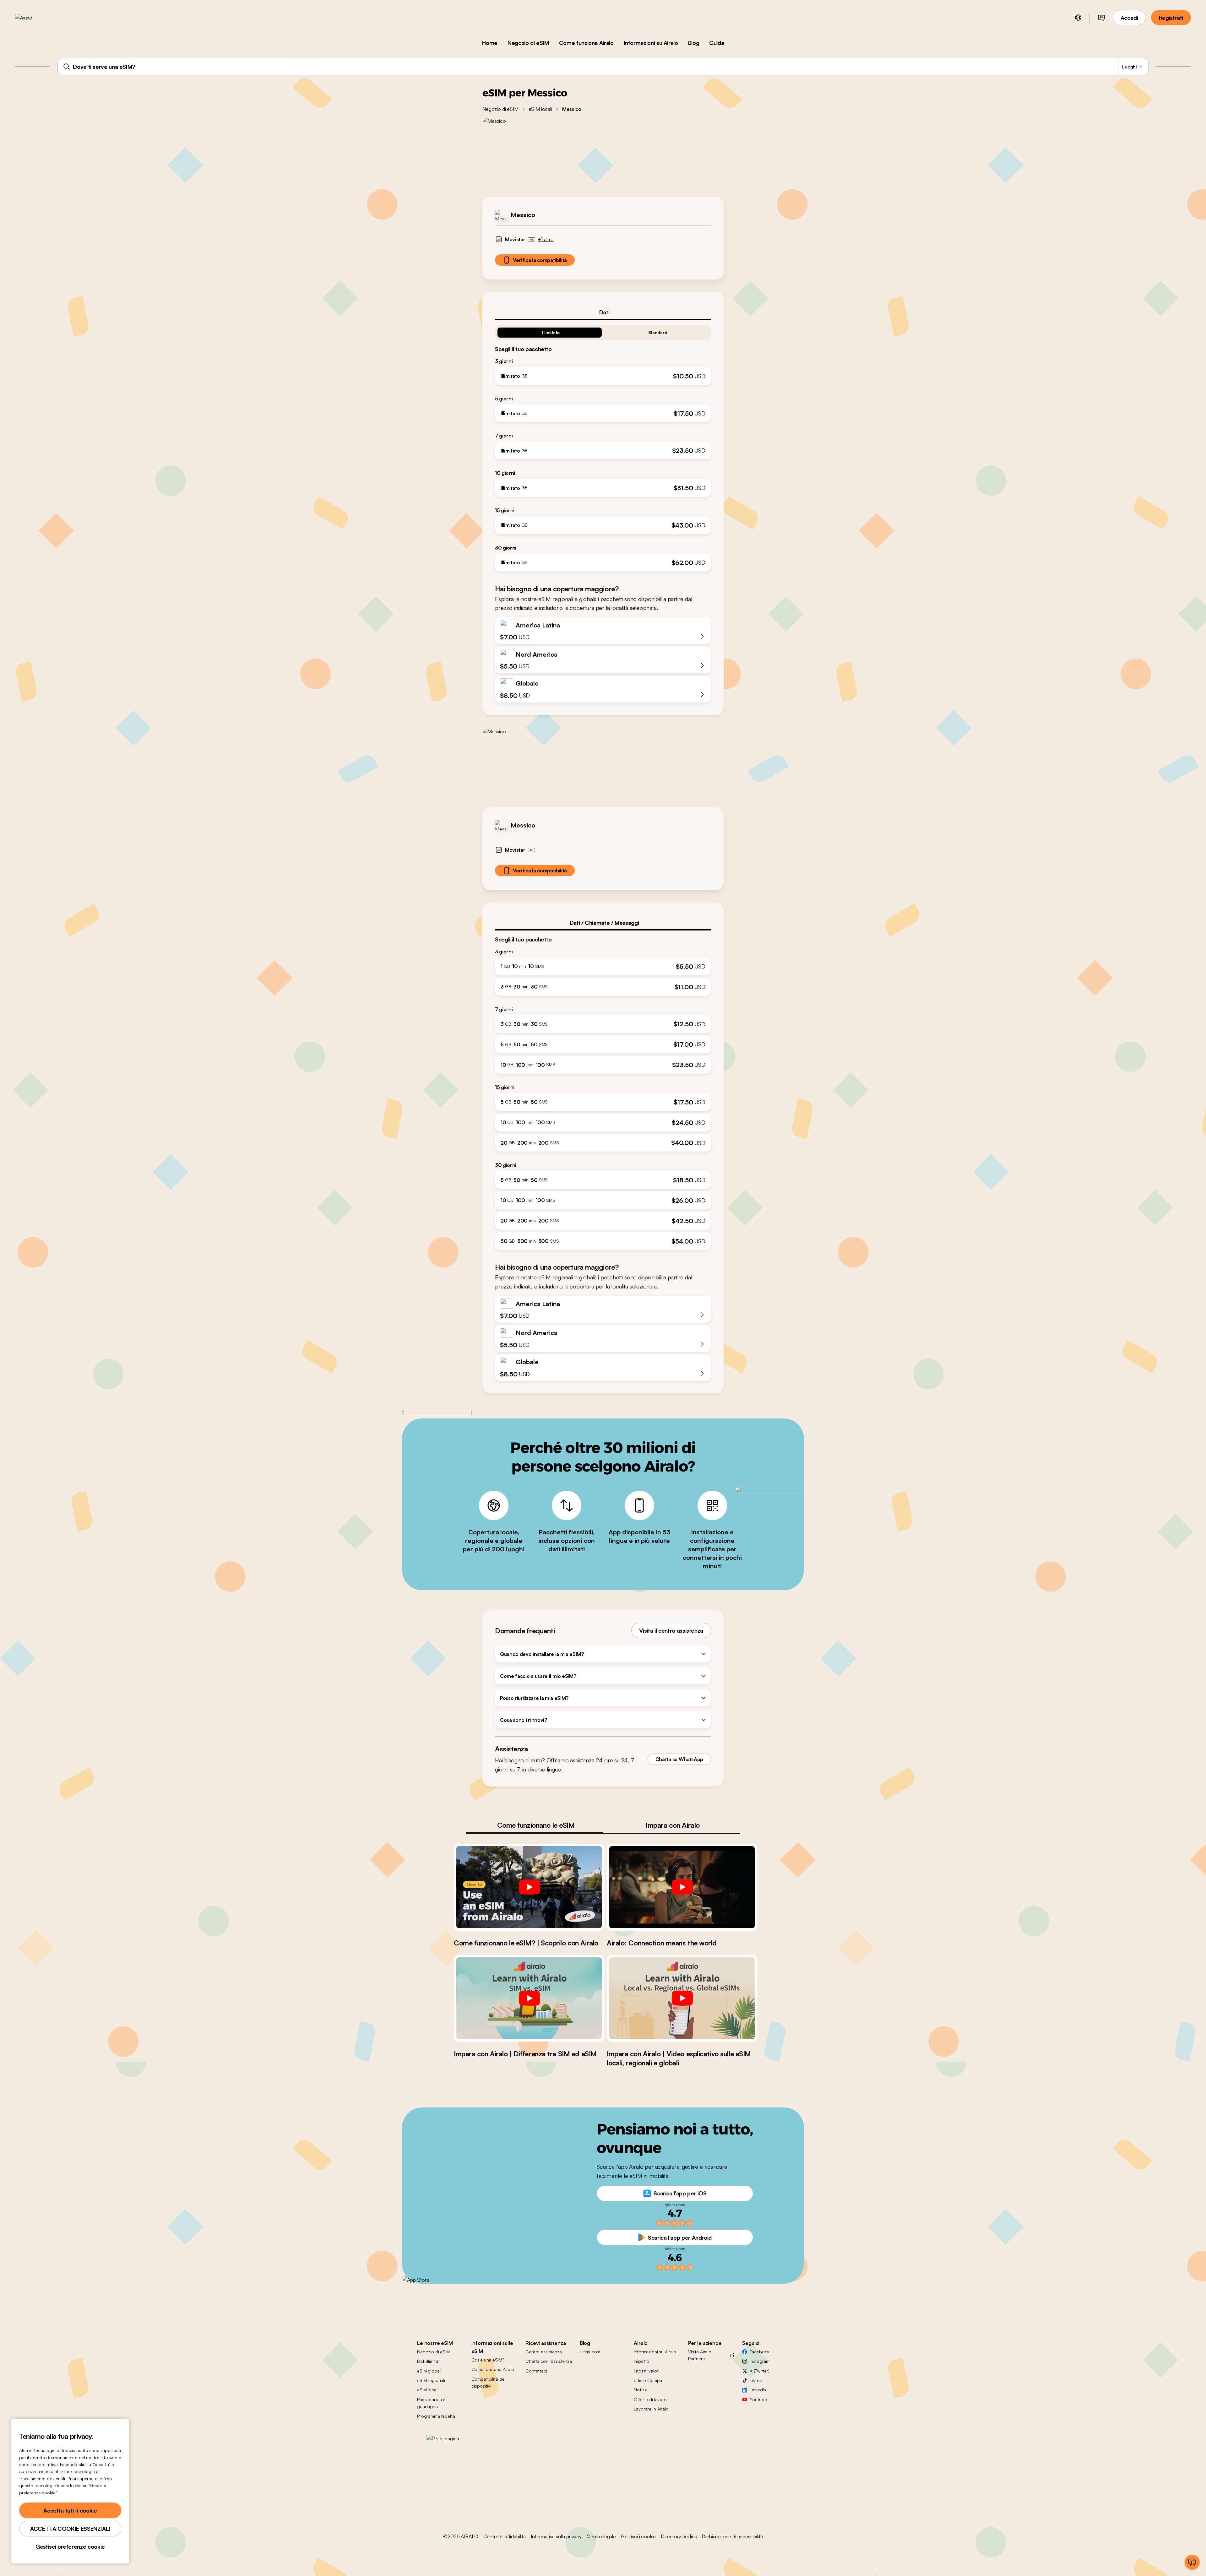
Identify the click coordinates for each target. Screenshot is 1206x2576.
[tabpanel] (603, 446)
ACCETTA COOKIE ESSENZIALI (70, 2529)
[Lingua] (1078, 18)
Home (490, 43)
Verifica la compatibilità (540, 260)
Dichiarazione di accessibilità (732, 2536)
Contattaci (536, 2371)
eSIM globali (429, 2371)
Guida (717, 43)
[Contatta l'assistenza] (1192, 2562)
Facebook (760, 2352)
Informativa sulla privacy (556, 2536)
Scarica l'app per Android (680, 2237)
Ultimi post (590, 2352)
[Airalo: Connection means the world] (682, 1887)
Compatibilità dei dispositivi (489, 2382)
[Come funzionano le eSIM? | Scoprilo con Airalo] (529, 1887)
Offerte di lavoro (650, 2399)
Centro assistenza (544, 2352)
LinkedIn (758, 2390)
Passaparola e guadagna (431, 2403)
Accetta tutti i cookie (70, 2510)
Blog (694, 43)
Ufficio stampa (648, 2380)
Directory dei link (679, 2536)
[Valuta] (1101, 18)
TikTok (756, 2380)
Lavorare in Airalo (651, 2409)
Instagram (760, 2361)
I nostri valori (646, 2371)
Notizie (641, 2390)
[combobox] (603, 67)
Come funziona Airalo (586, 43)
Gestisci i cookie (638, 2536)
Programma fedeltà (436, 2416)
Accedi (1129, 18)
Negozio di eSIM (528, 43)
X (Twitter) (759, 2371)
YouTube (758, 2399)
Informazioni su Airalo (651, 43)
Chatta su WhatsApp (679, 1759)
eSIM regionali (431, 2380)
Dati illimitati (429, 2361)
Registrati (1171, 18)
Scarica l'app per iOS (680, 2193)
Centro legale (601, 2536)
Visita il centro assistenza (671, 1630)
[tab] (603, 312)
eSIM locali (540, 109)
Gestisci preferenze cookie (70, 2546)
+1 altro (546, 239)
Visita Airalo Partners (700, 2355)
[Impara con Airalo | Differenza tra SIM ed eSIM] (529, 1998)
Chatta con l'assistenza (549, 2361)
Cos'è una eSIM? (488, 2360)
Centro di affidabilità (505, 2536)
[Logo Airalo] (34, 18)
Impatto (641, 2361)
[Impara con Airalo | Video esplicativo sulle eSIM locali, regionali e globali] (682, 1998)
